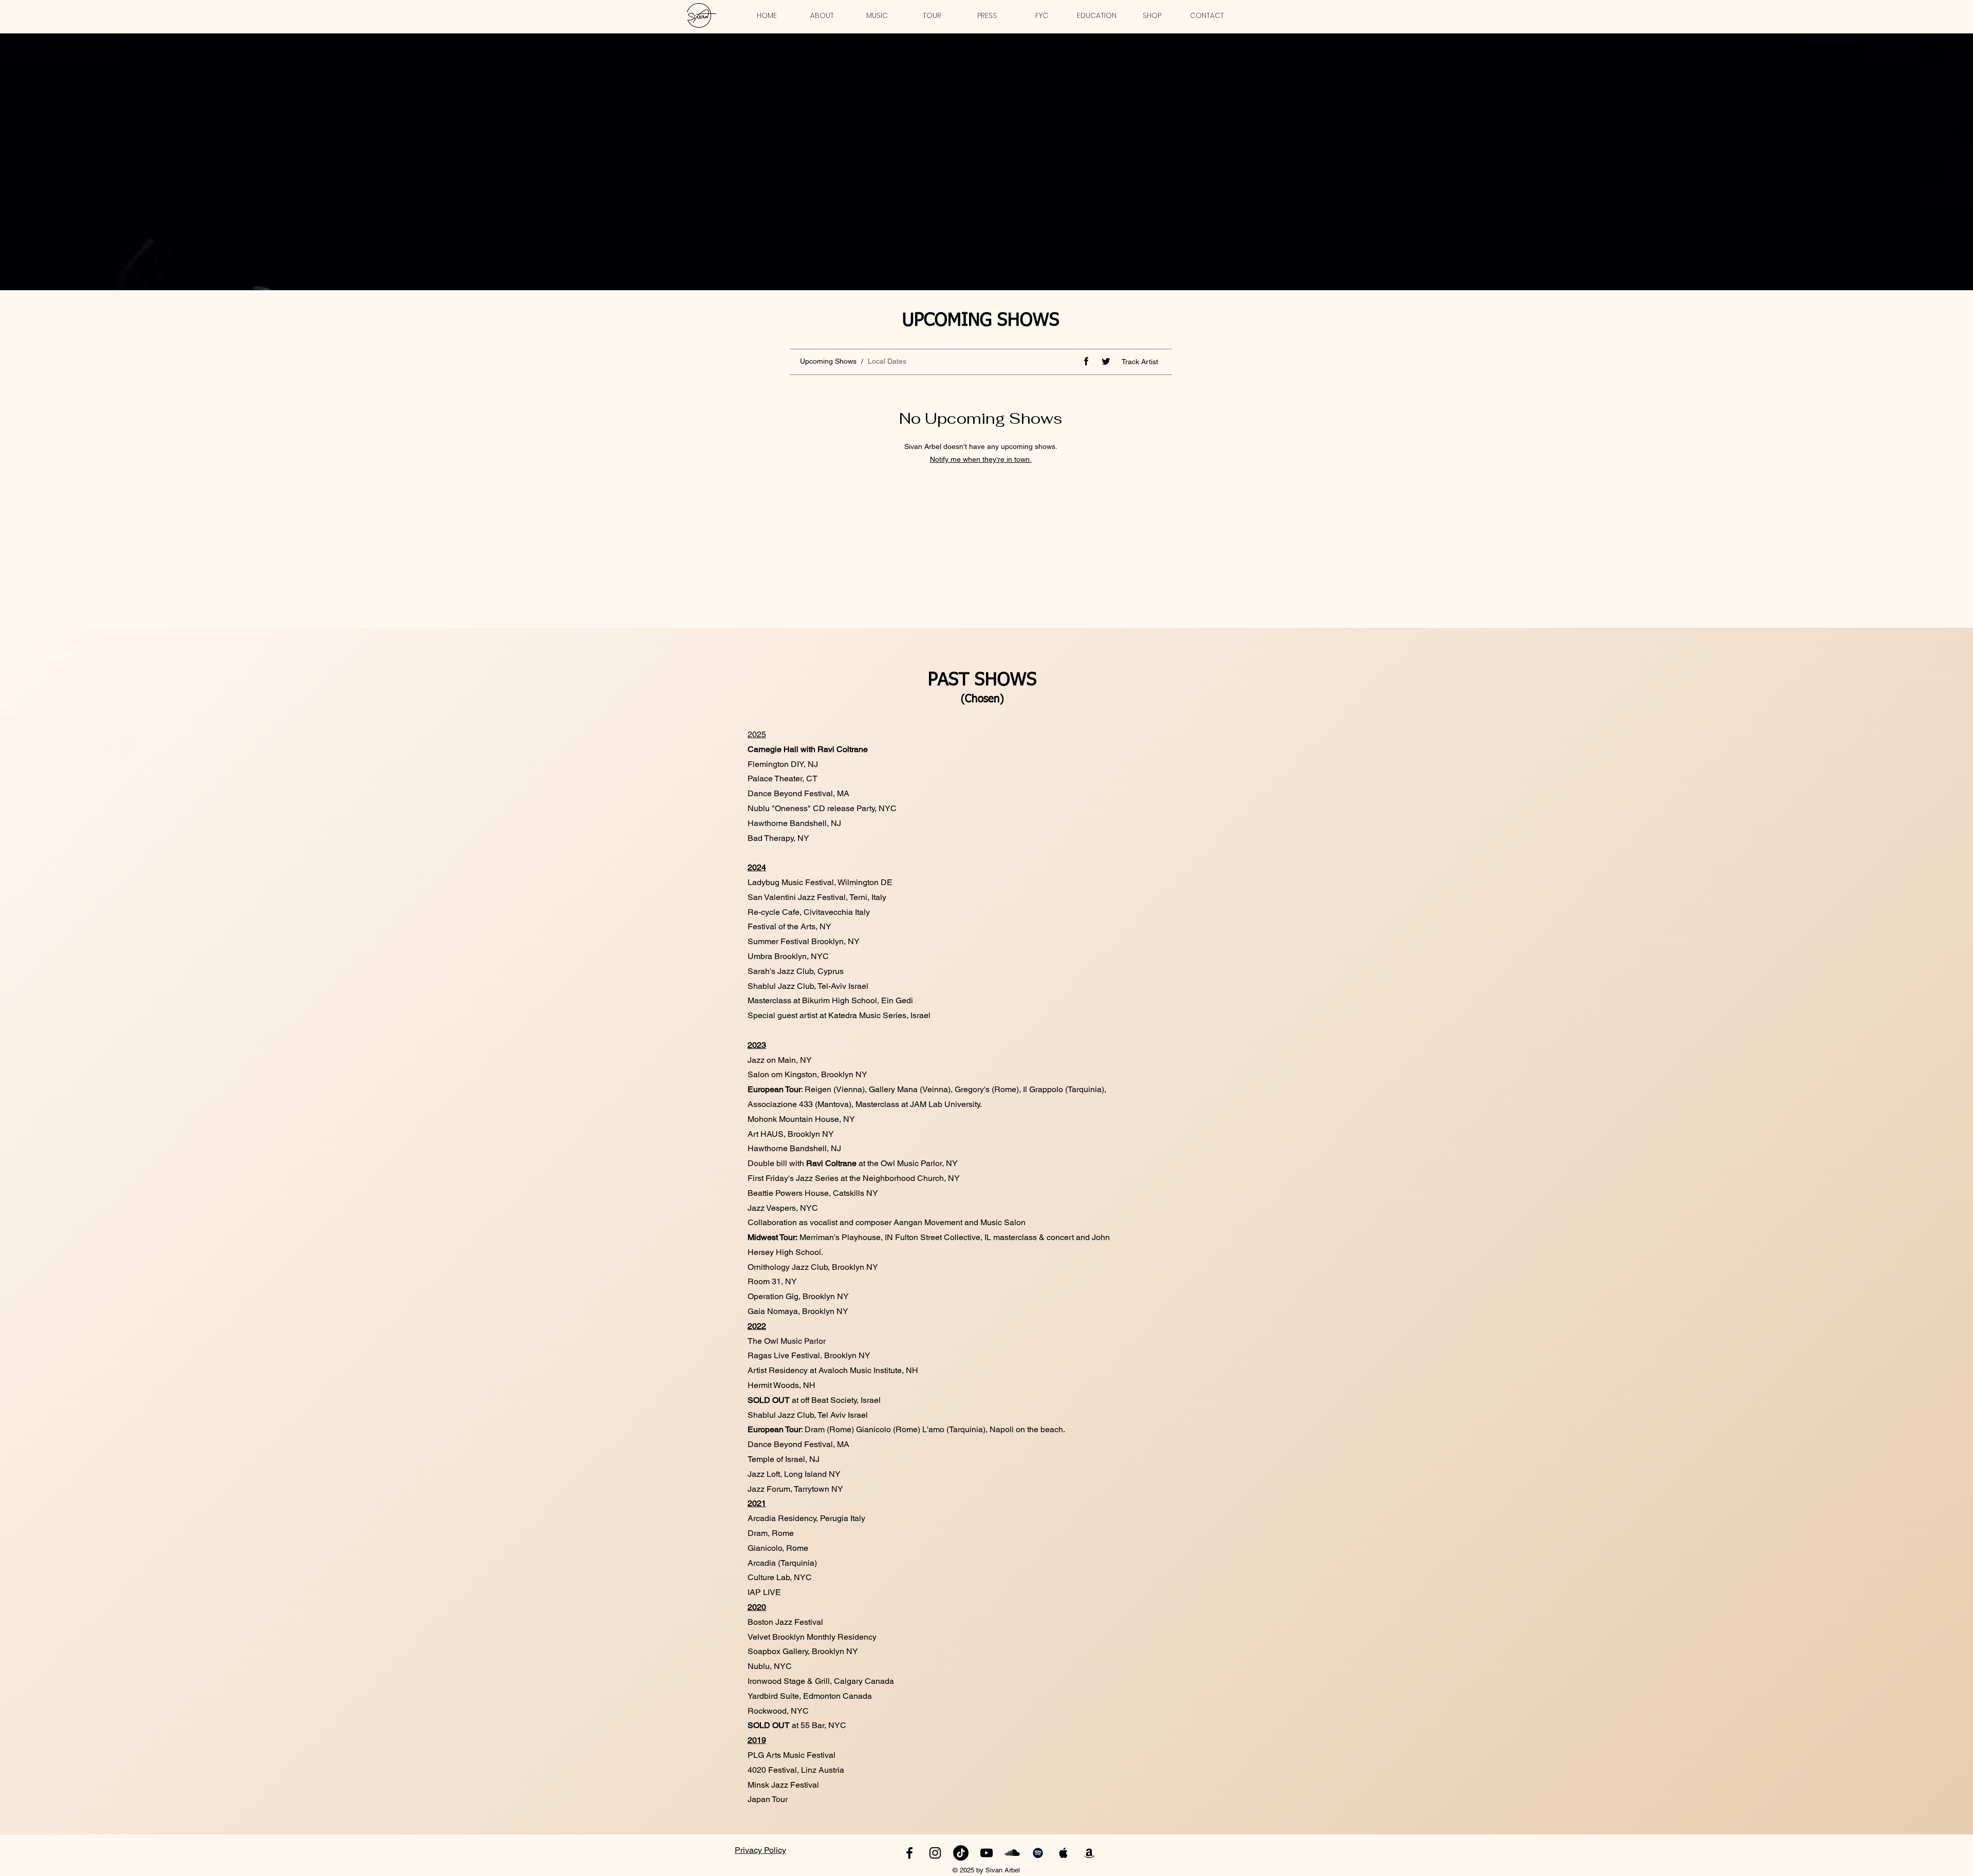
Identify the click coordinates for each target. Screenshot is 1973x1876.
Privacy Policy (760, 1850)
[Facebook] (909, 1853)
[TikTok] (961, 1853)
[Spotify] (1038, 1853)
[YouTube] (986, 1853)
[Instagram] (935, 1853)
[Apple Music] (1064, 1853)
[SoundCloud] (1012, 1853)
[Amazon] (1089, 1853)
